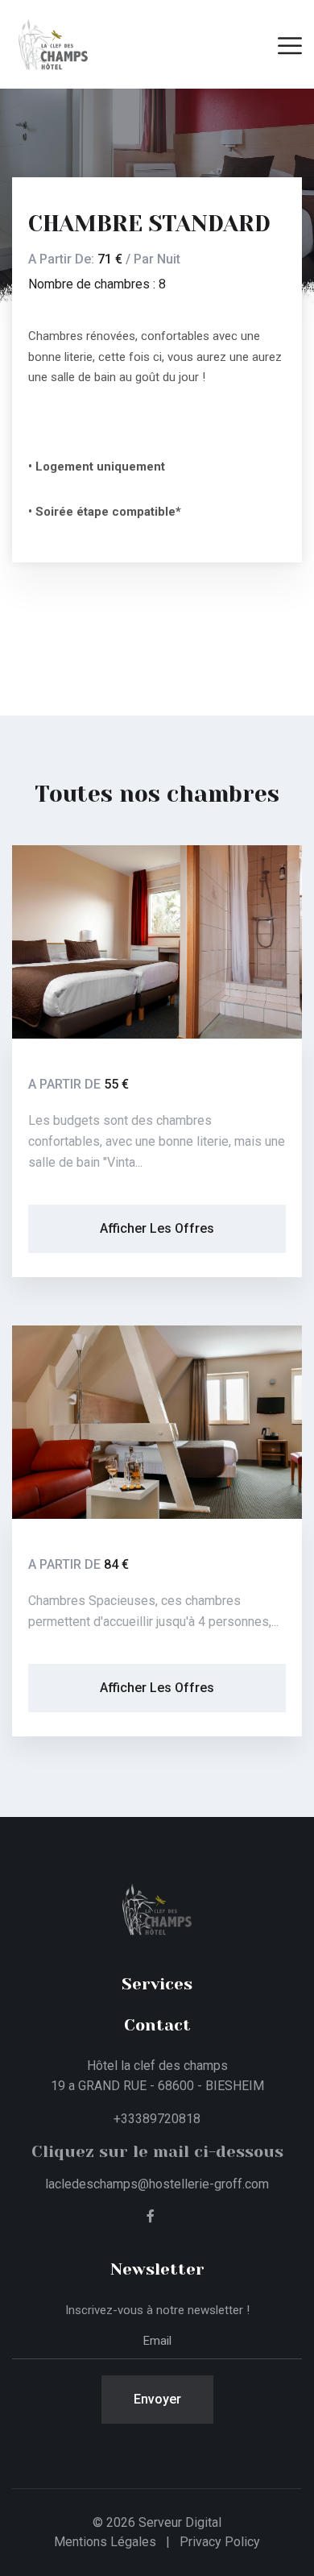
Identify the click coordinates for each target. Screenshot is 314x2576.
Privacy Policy (220, 2542)
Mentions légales (105, 2542)
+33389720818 (157, 2119)
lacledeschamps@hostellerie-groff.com (157, 2184)
